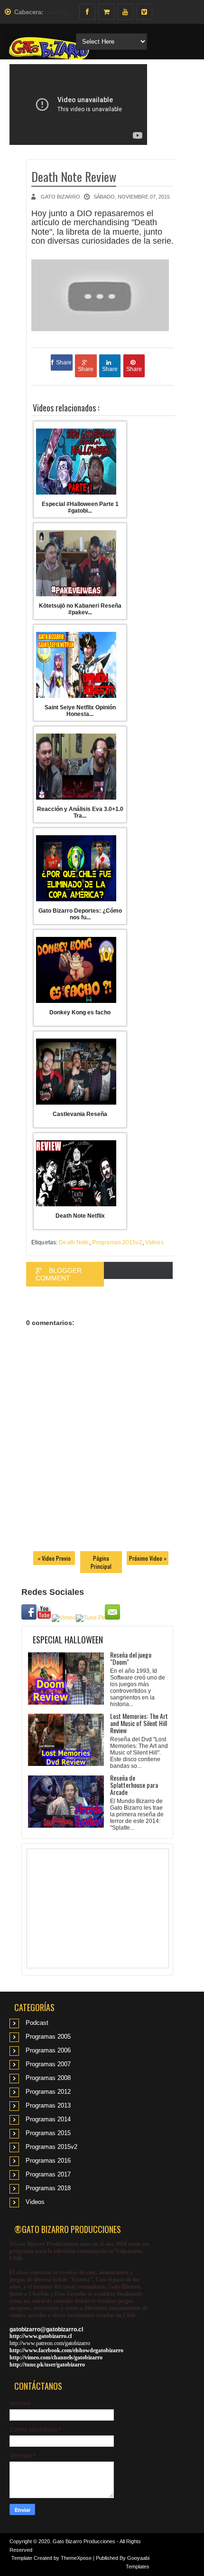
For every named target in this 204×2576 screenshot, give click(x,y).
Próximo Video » (148, 1558)
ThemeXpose (76, 2558)
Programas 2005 (48, 2037)
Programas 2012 (48, 2092)
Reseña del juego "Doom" (131, 1658)
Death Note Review (74, 177)
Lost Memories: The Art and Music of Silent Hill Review (139, 1723)
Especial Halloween (68, 1640)
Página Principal (101, 1562)
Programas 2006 (48, 2050)
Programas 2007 (48, 2064)
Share (64, 363)
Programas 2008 (48, 2078)
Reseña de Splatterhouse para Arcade (134, 1785)
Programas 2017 (48, 2174)
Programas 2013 (48, 2105)
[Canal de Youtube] (125, 12)
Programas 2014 (48, 2119)
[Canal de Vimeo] (144, 12)
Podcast (37, 2023)
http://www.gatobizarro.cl (41, 2336)
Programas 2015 (48, 2133)
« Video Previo (54, 1558)
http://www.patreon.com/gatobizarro (50, 2343)
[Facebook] (87, 12)
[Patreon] (106, 12)
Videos (154, 1242)
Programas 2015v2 (117, 1242)
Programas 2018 (48, 2188)
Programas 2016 (48, 2161)
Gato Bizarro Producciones (84, 2541)
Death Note (74, 1242)
